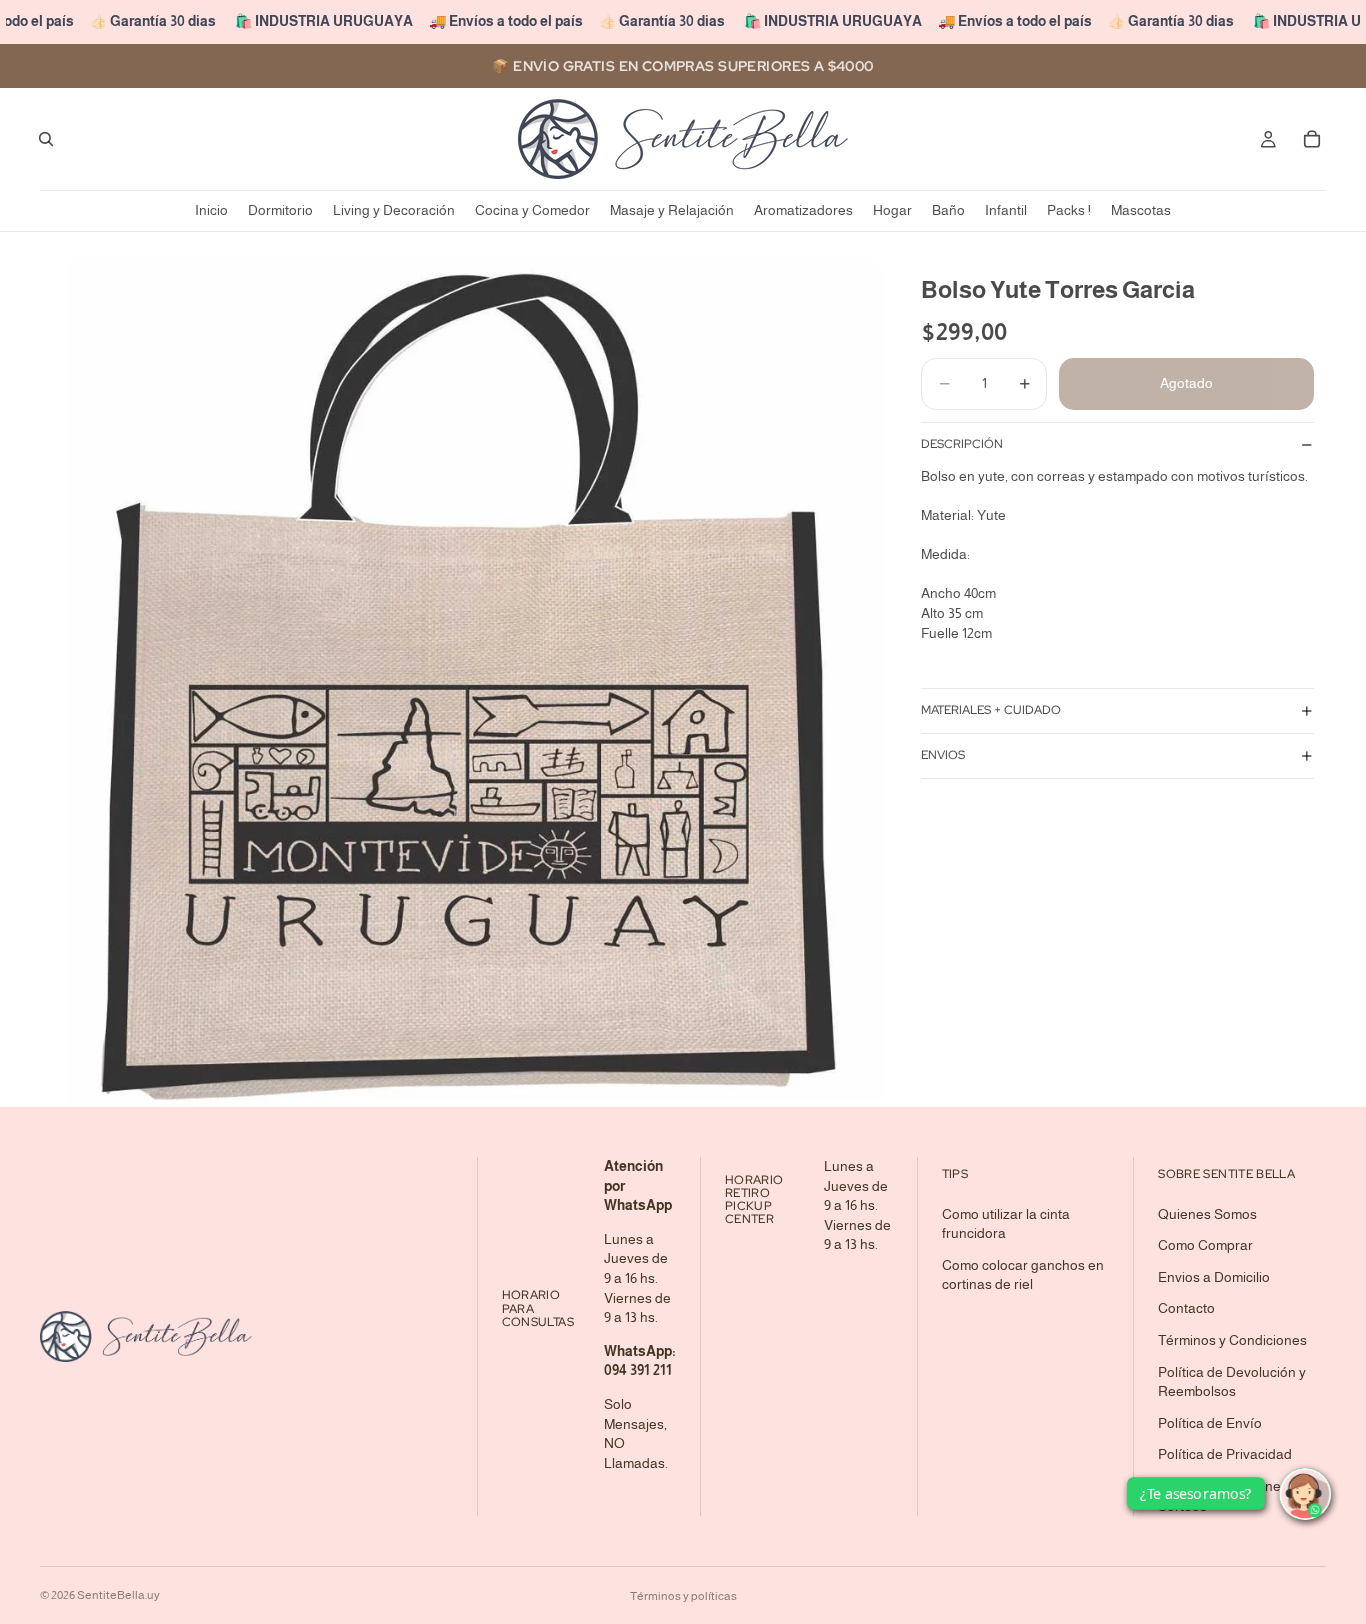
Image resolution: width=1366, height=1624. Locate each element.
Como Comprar (1205, 1246)
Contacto (1186, 1309)
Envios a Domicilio (1214, 1277)
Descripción (962, 445)
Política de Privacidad (1225, 1455)
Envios (943, 756)
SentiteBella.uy (118, 1595)
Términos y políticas (683, 1596)
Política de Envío (1210, 1423)
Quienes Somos (1207, 1214)
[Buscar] (46, 139)
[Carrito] (1312, 139)
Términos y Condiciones (1232, 1340)
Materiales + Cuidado (991, 711)
